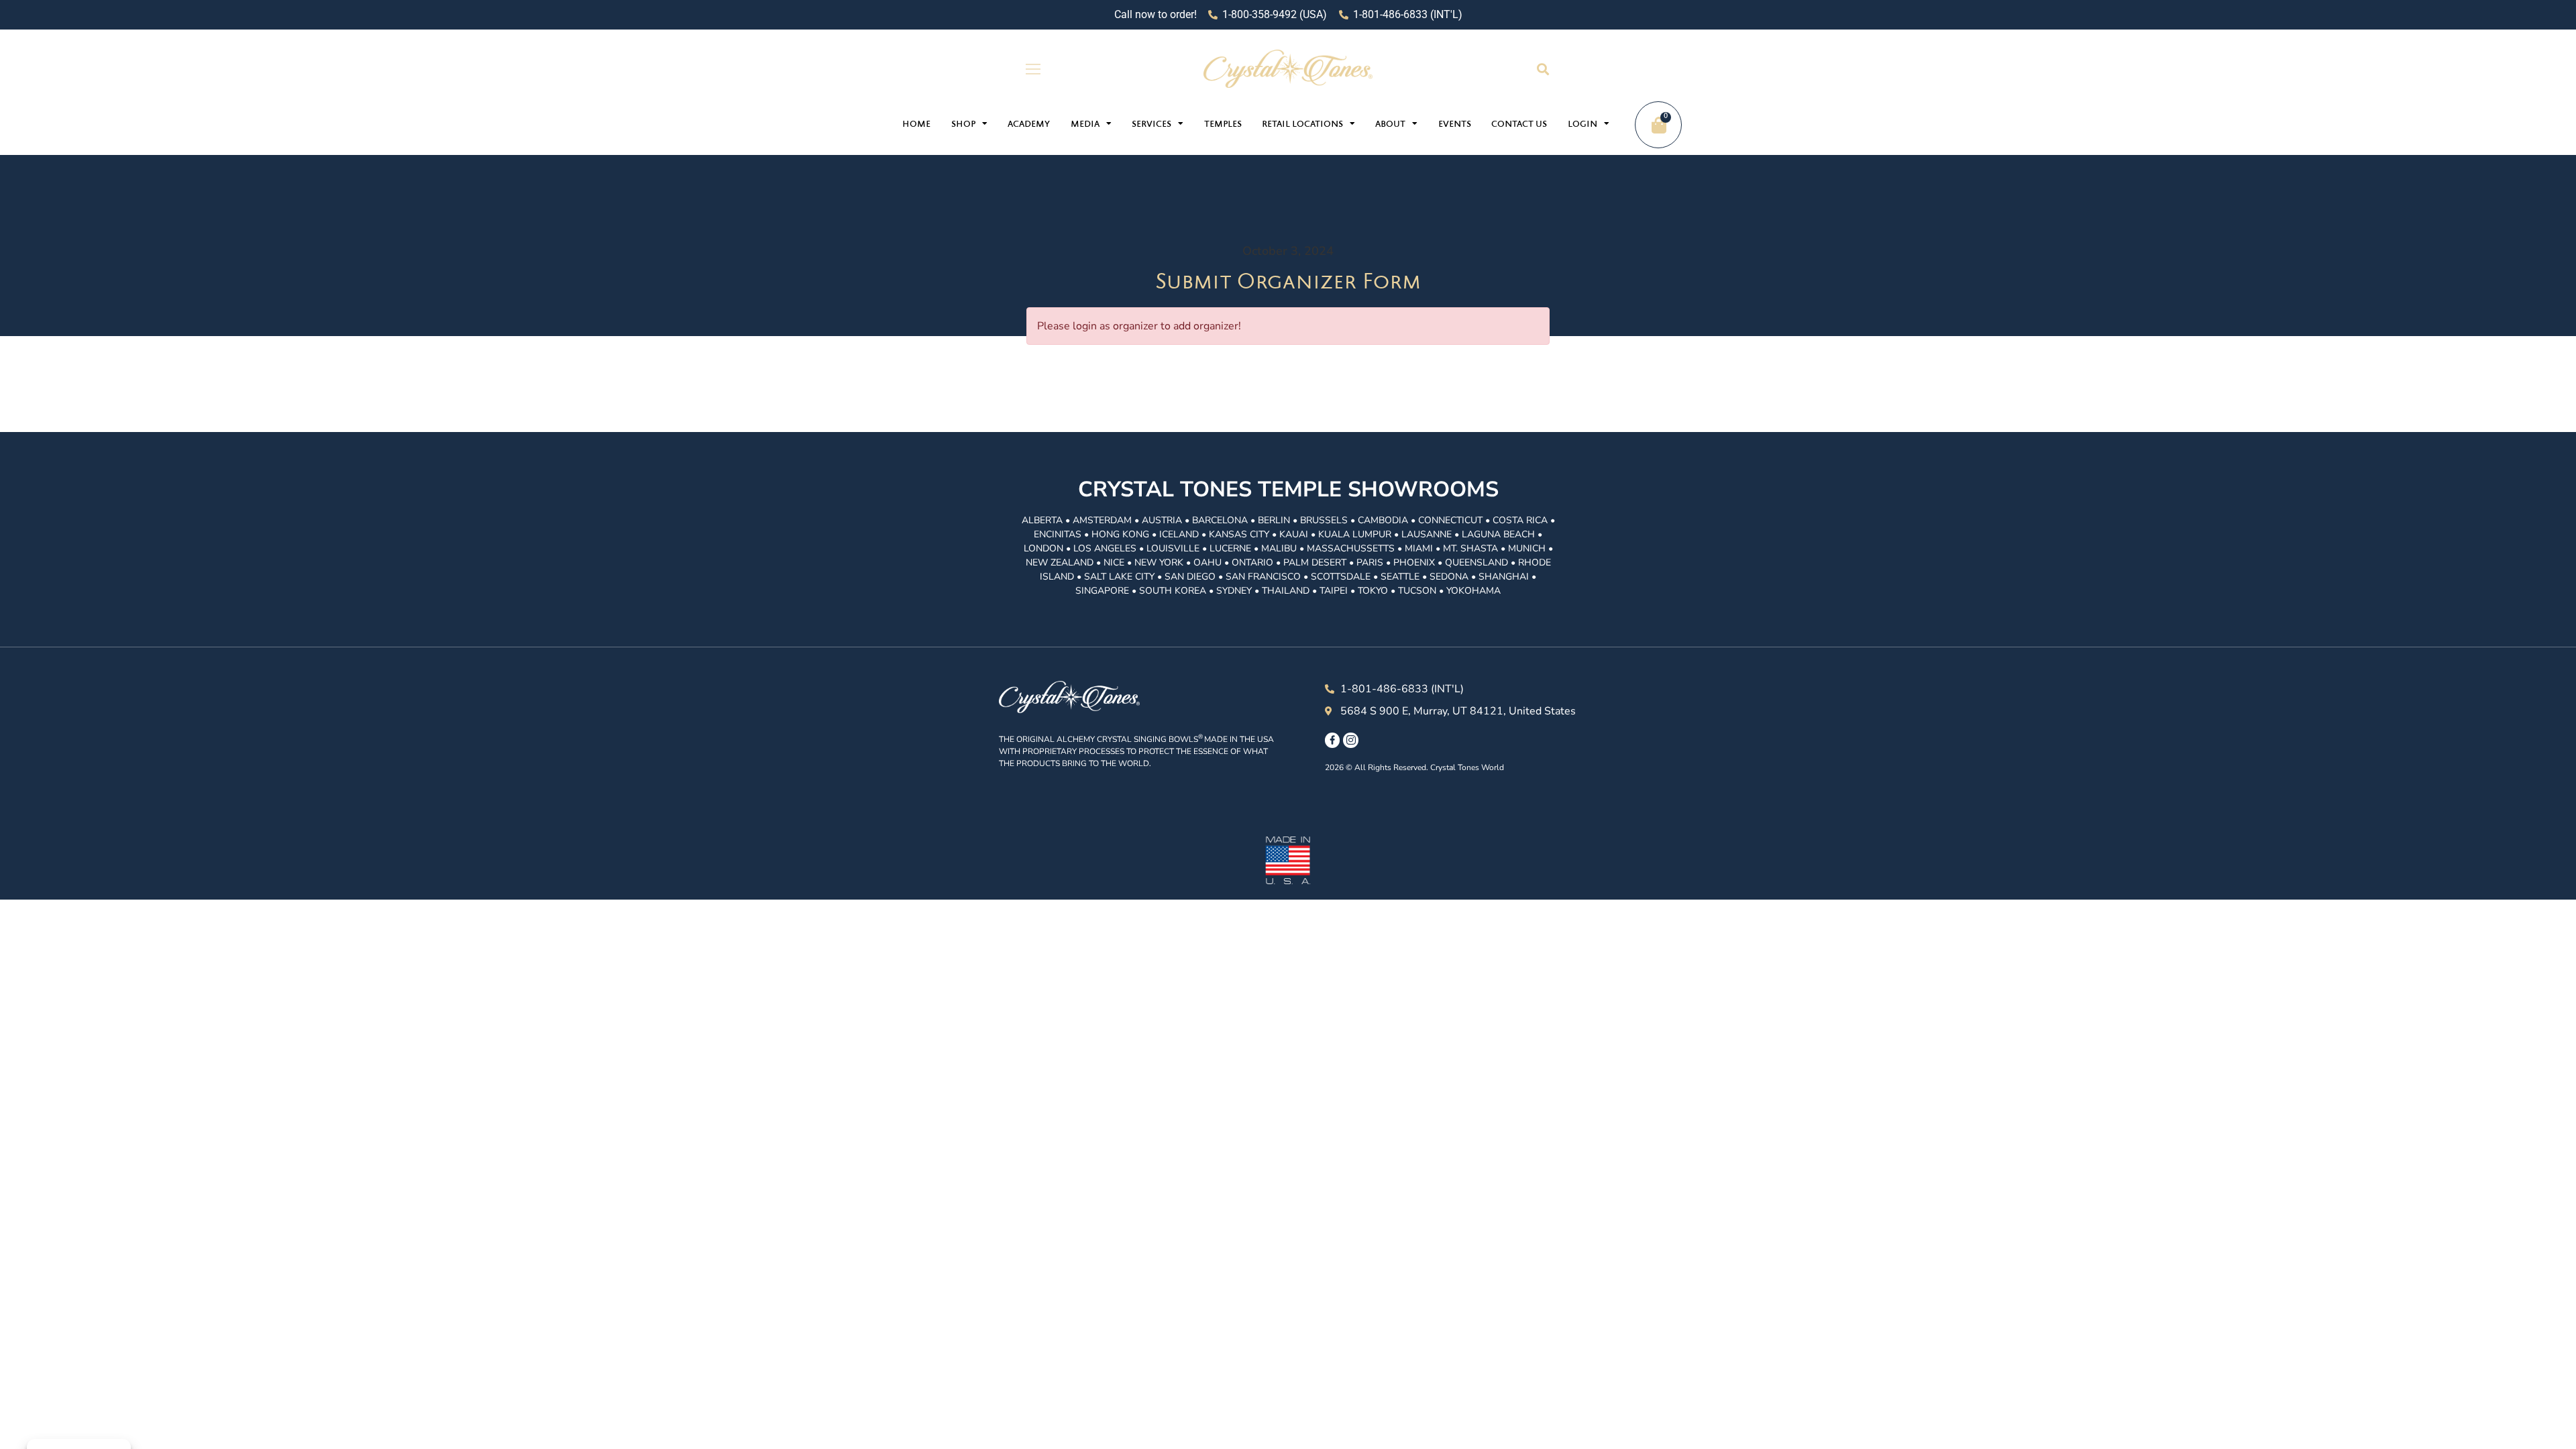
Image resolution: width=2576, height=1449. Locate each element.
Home (916, 125)
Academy (1029, 125)
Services (1151, 125)
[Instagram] (1350, 740)
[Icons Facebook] (1332, 740)
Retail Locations (1302, 125)
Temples (1223, 125)
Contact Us (1519, 125)
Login (1582, 125)
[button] (1543, 69)
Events (1455, 125)
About (1390, 125)
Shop (963, 125)
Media (1085, 125)
